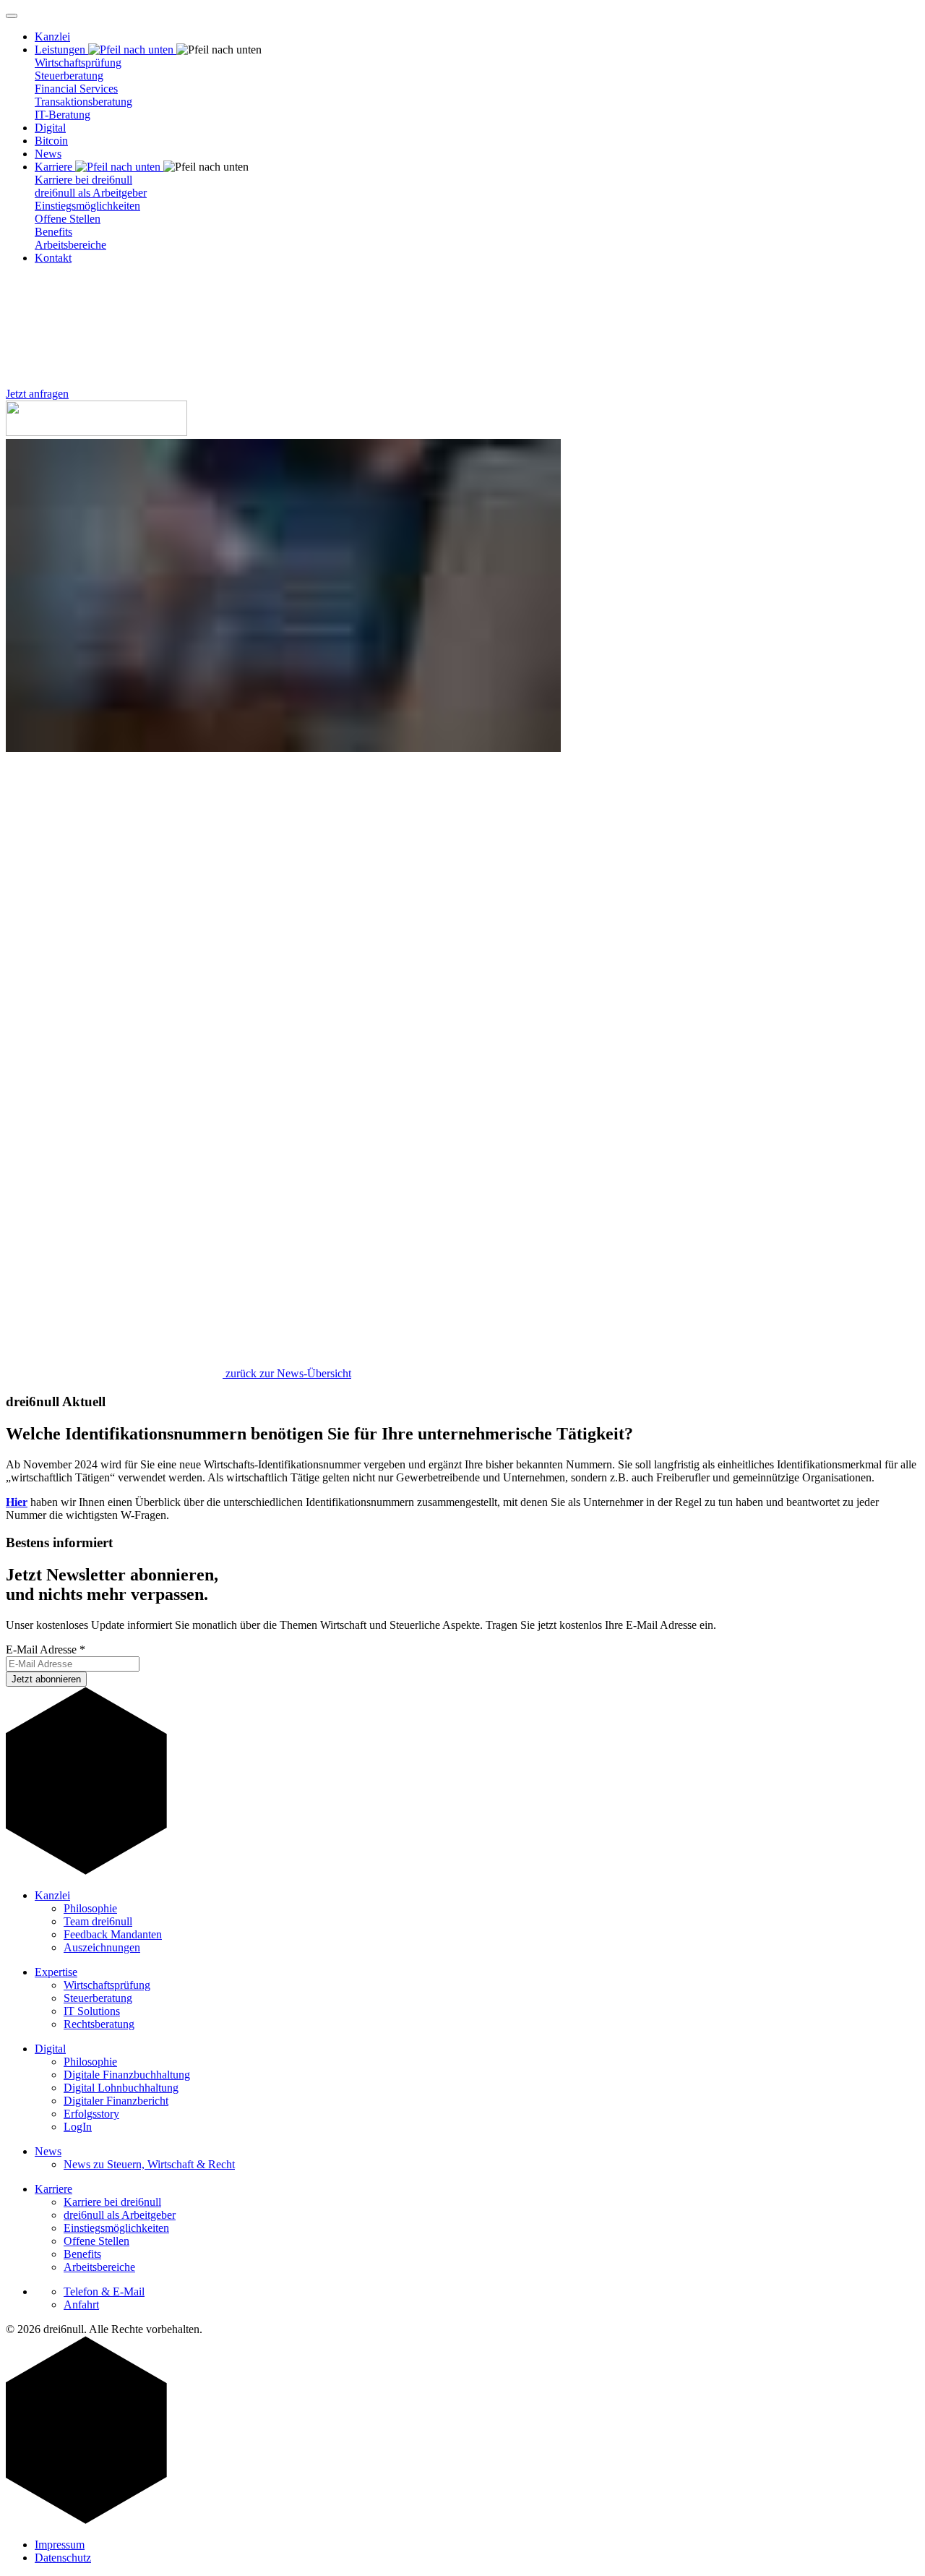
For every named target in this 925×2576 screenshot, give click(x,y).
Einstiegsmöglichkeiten (87, 206)
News (48, 154)
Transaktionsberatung (83, 102)
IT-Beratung (63, 115)
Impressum (60, 2545)
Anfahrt (81, 2305)
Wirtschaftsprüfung (78, 63)
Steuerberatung (69, 76)
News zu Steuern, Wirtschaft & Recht (149, 2164)
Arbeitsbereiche (70, 245)
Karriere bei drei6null (83, 180)
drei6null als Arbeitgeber (91, 193)
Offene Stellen (68, 219)
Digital (50, 128)
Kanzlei (52, 37)
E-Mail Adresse (46, 1649)
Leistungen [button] (61, 50)
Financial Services (76, 89)
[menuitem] (477, 37)
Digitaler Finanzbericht (116, 2101)
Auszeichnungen (102, 1947)
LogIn (78, 2127)
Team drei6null (98, 1921)
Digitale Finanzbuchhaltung (127, 2075)
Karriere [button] (55, 167)
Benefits (53, 232)
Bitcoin (51, 141)
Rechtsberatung (99, 2024)
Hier (17, 1502)
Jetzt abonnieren (46, 1679)
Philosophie (90, 1908)
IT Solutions (92, 2011)
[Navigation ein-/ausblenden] (12, 16)
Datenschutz (63, 2558)
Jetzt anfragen (37, 394)
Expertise (56, 1972)
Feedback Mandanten (113, 1934)
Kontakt (53, 258)
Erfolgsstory (91, 2114)
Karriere (53, 2189)
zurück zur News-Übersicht (287, 1373)
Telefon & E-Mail (104, 2292)
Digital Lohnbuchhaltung (121, 2088)
